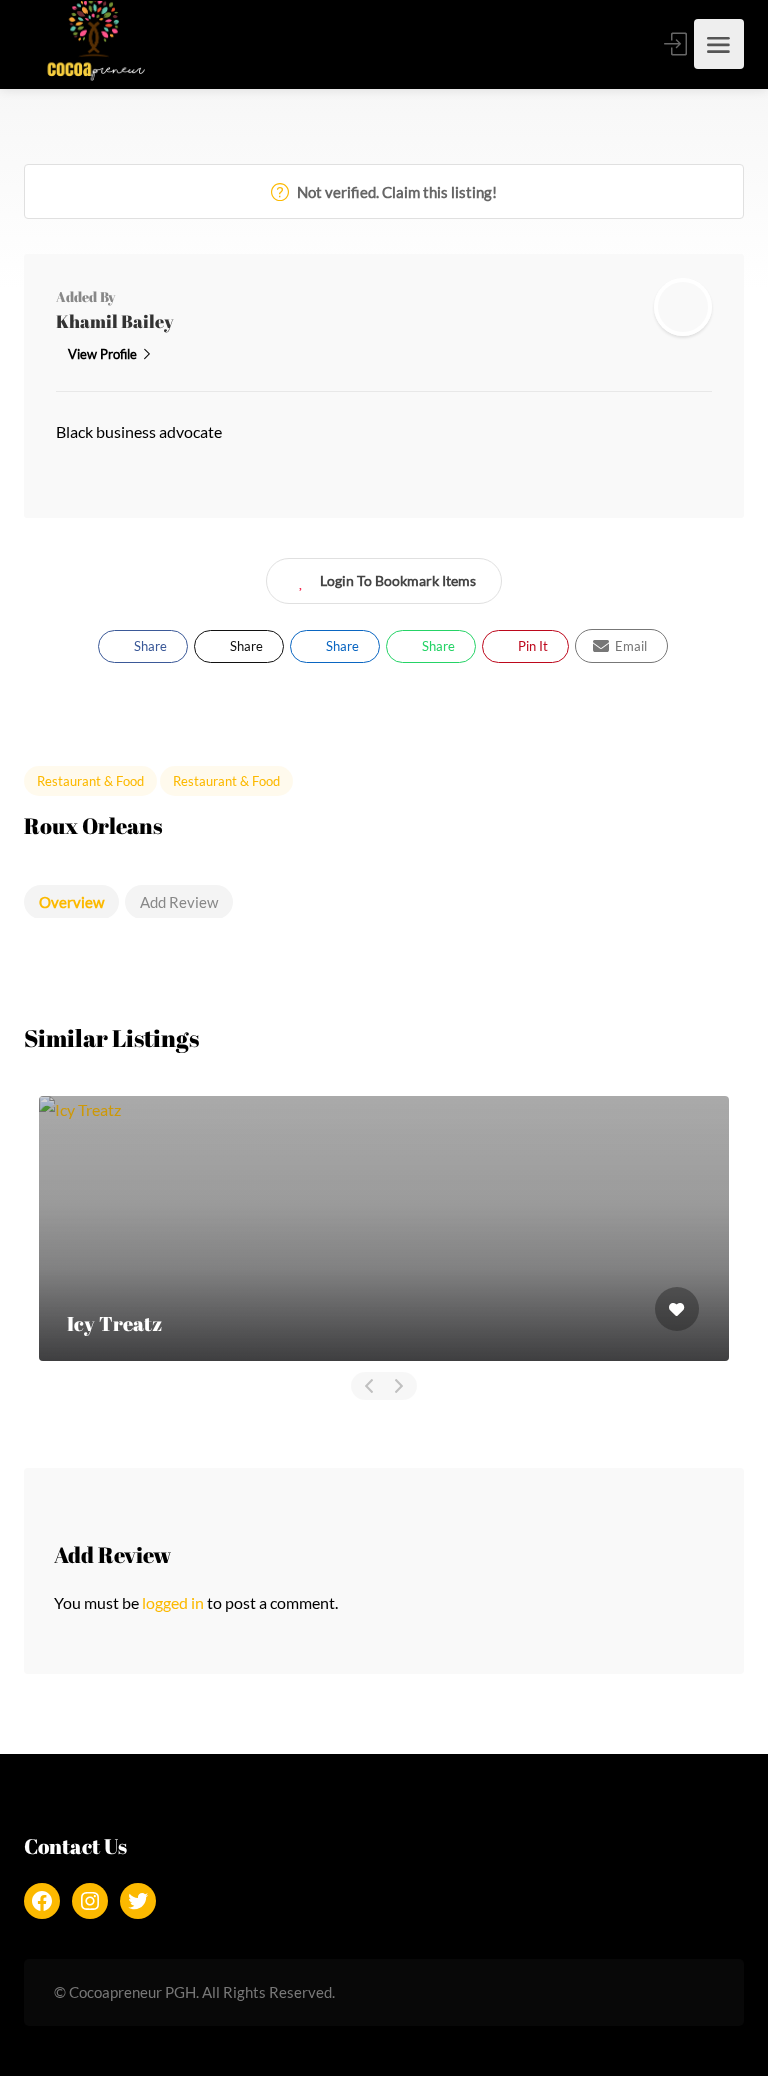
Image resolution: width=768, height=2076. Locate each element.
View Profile (102, 354)
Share (149, 646)
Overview (71, 902)
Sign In (677, 44)
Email (629, 646)
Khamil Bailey (115, 321)
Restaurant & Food (90, 781)
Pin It (531, 646)
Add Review (179, 902)
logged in (173, 1602)
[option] (384, 1228)
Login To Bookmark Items (398, 580)
